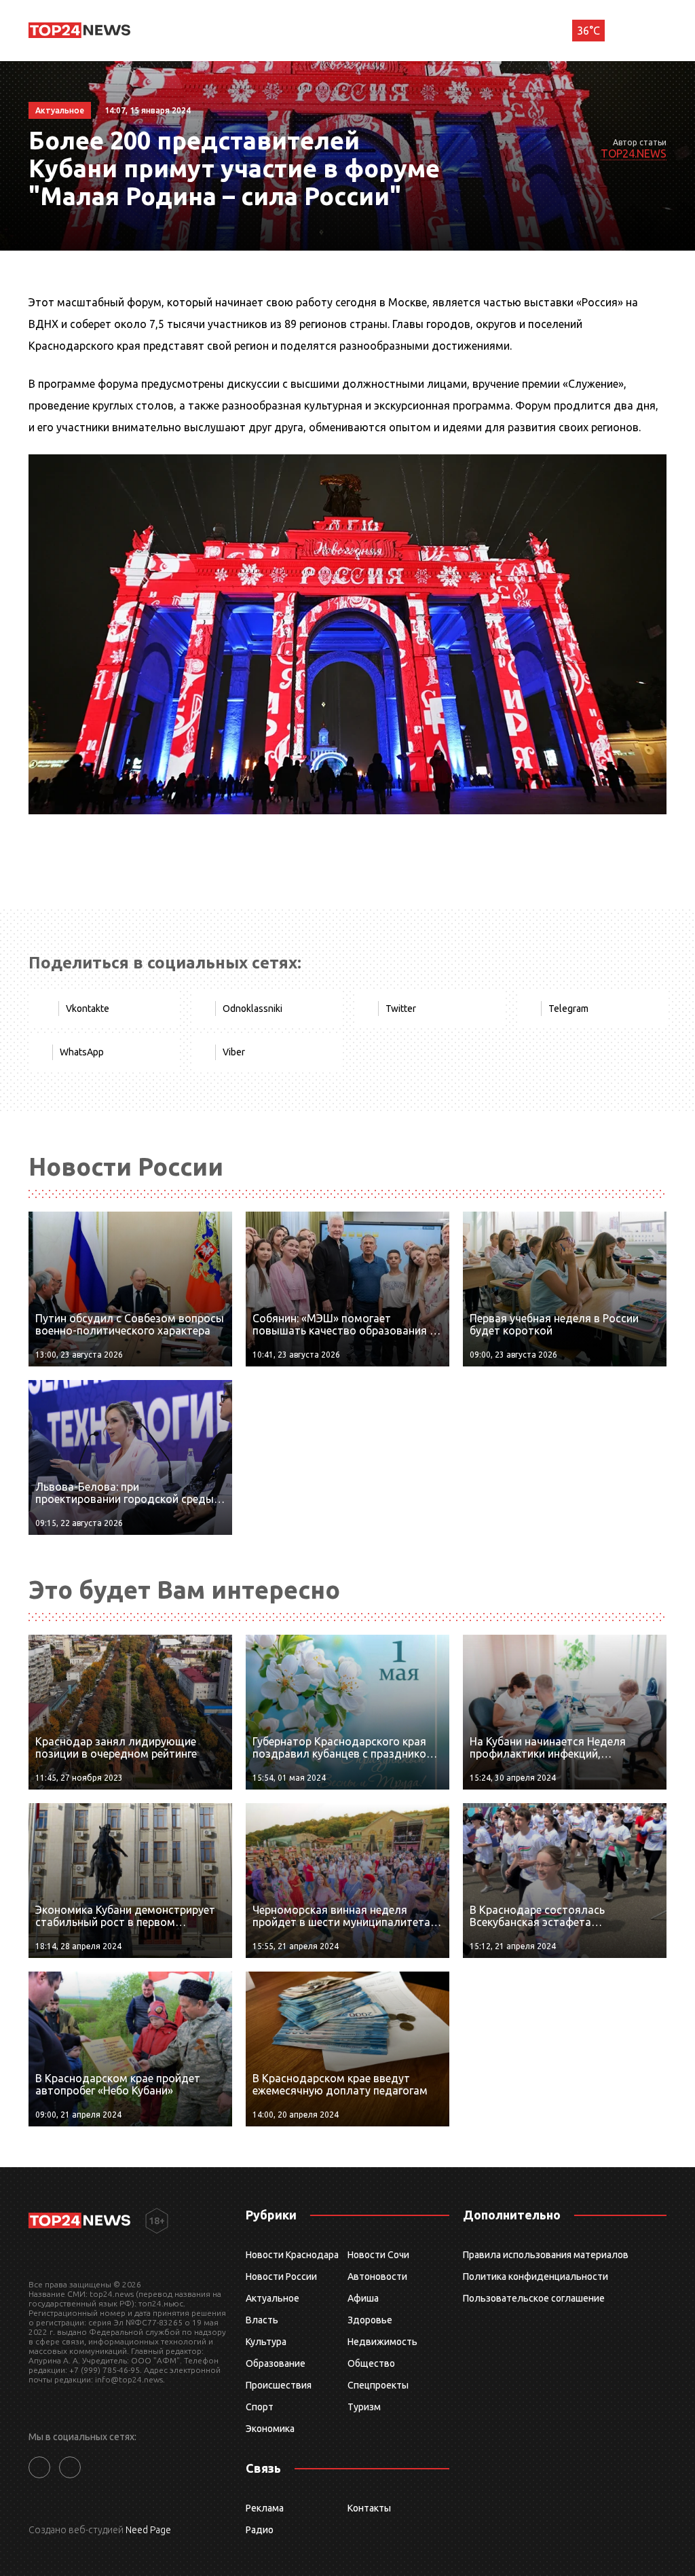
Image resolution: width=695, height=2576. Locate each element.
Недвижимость (382, 2342)
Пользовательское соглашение (534, 2298)
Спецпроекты (378, 2385)
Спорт (260, 2407)
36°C (588, 31)
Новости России (281, 2276)
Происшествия (279, 2385)
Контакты (369, 2508)
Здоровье (370, 2320)
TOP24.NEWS (634, 153)
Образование (276, 2363)
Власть (262, 2320)
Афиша (363, 2298)
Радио (260, 2530)
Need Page (148, 2530)
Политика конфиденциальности (536, 2276)
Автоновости (377, 2276)
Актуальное (273, 2298)
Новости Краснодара (292, 2255)
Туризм (364, 2407)
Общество (371, 2363)
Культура (266, 2342)
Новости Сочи (378, 2255)
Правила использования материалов (546, 2255)
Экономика (270, 2429)
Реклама (265, 2508)
